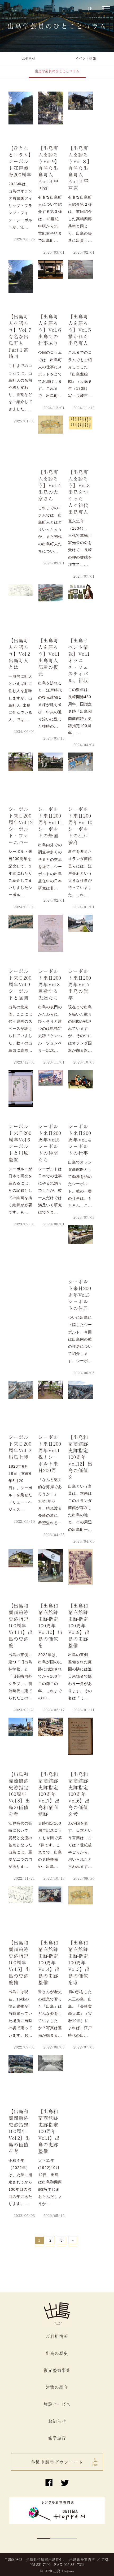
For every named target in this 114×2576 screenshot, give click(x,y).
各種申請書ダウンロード (57, 2462)
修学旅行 (57, 2438)
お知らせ (29, 58)
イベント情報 (86, 58)
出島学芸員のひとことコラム (57, 71)
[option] (57, 2513)
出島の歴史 (57, 2353)
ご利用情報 (57, 2336)
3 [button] (70, 2538)
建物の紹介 (57, 2387)
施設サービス (57, 2404)
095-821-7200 (40, 2564)
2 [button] (57, 2538)
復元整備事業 (57, 2370)
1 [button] (44, 2538)
